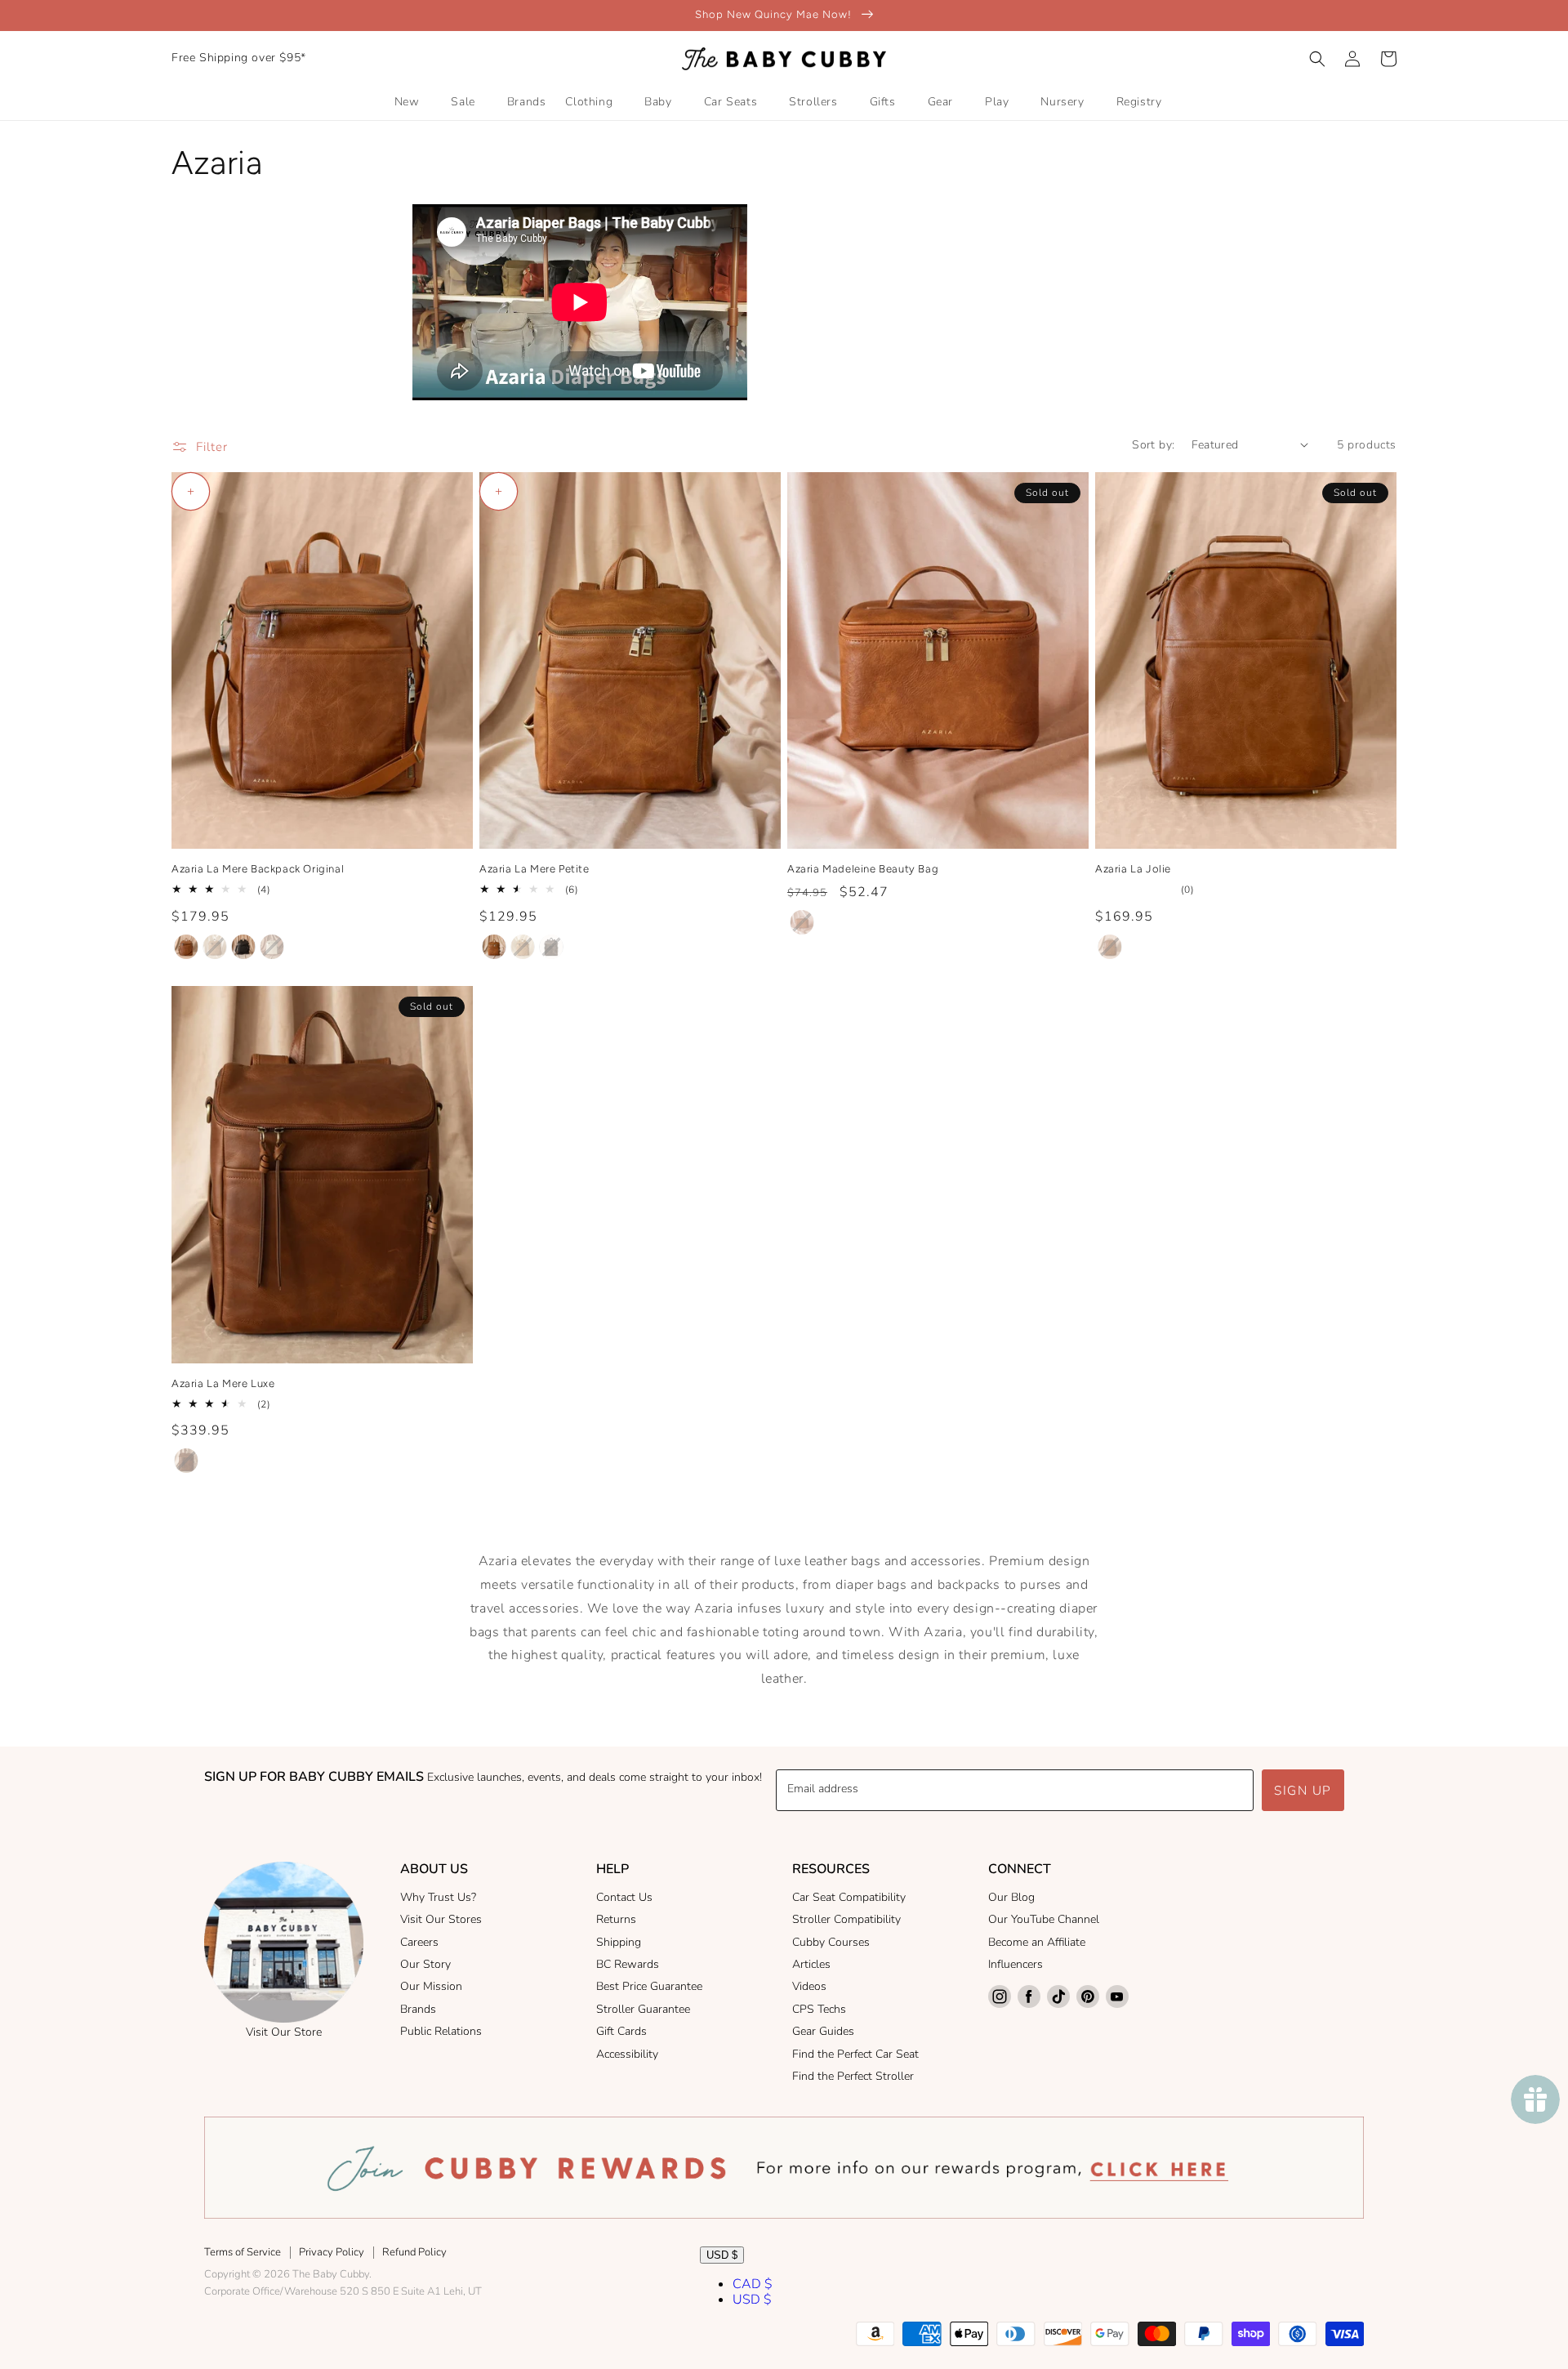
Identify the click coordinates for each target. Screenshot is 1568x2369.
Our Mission (431, 1986)
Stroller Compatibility (846, 1919)
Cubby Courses (831, 1942)
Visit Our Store (284, 2032)
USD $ (722, 2255)
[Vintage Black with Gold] (243, 947)
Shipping (619, 1942)
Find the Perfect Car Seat (855, 2054)
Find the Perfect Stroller (853, 2076)
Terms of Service (243, 2252)
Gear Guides (823, 2031)
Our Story (425, 1964)
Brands (418, 2009)
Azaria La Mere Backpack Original (258, 869)
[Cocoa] (551, 947)
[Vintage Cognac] (186, 1461)
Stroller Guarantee (643, 2009)
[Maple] (186, 947)
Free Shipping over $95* (239, 58)
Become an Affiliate (1037, 1942)
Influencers (1016, 1964)
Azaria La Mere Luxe (223, 1383)
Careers (419, 1942)
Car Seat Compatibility (849, 1897)
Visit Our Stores (441, 1919)
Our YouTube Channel (1044, 1919)
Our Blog (1011, 1897)
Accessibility (627, 2054)
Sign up (1303, 1791)
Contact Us (624, 1897)
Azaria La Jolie (1133, 869)
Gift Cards (621, 2031)
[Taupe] (215, 947)
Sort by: (1153, 445)
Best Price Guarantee (649, 1986)
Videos (809, 1986)
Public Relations (441, 2031)
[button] (1317, 59)
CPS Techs (819, 2009)
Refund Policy (414, 2252)
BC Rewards (628, 1964)
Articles (811, 1964)
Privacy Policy (332, 2252)
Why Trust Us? (438, 1897)
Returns (616, 1919)
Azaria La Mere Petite (535, 869)
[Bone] (272, 947)
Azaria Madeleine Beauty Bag (863, 869)
